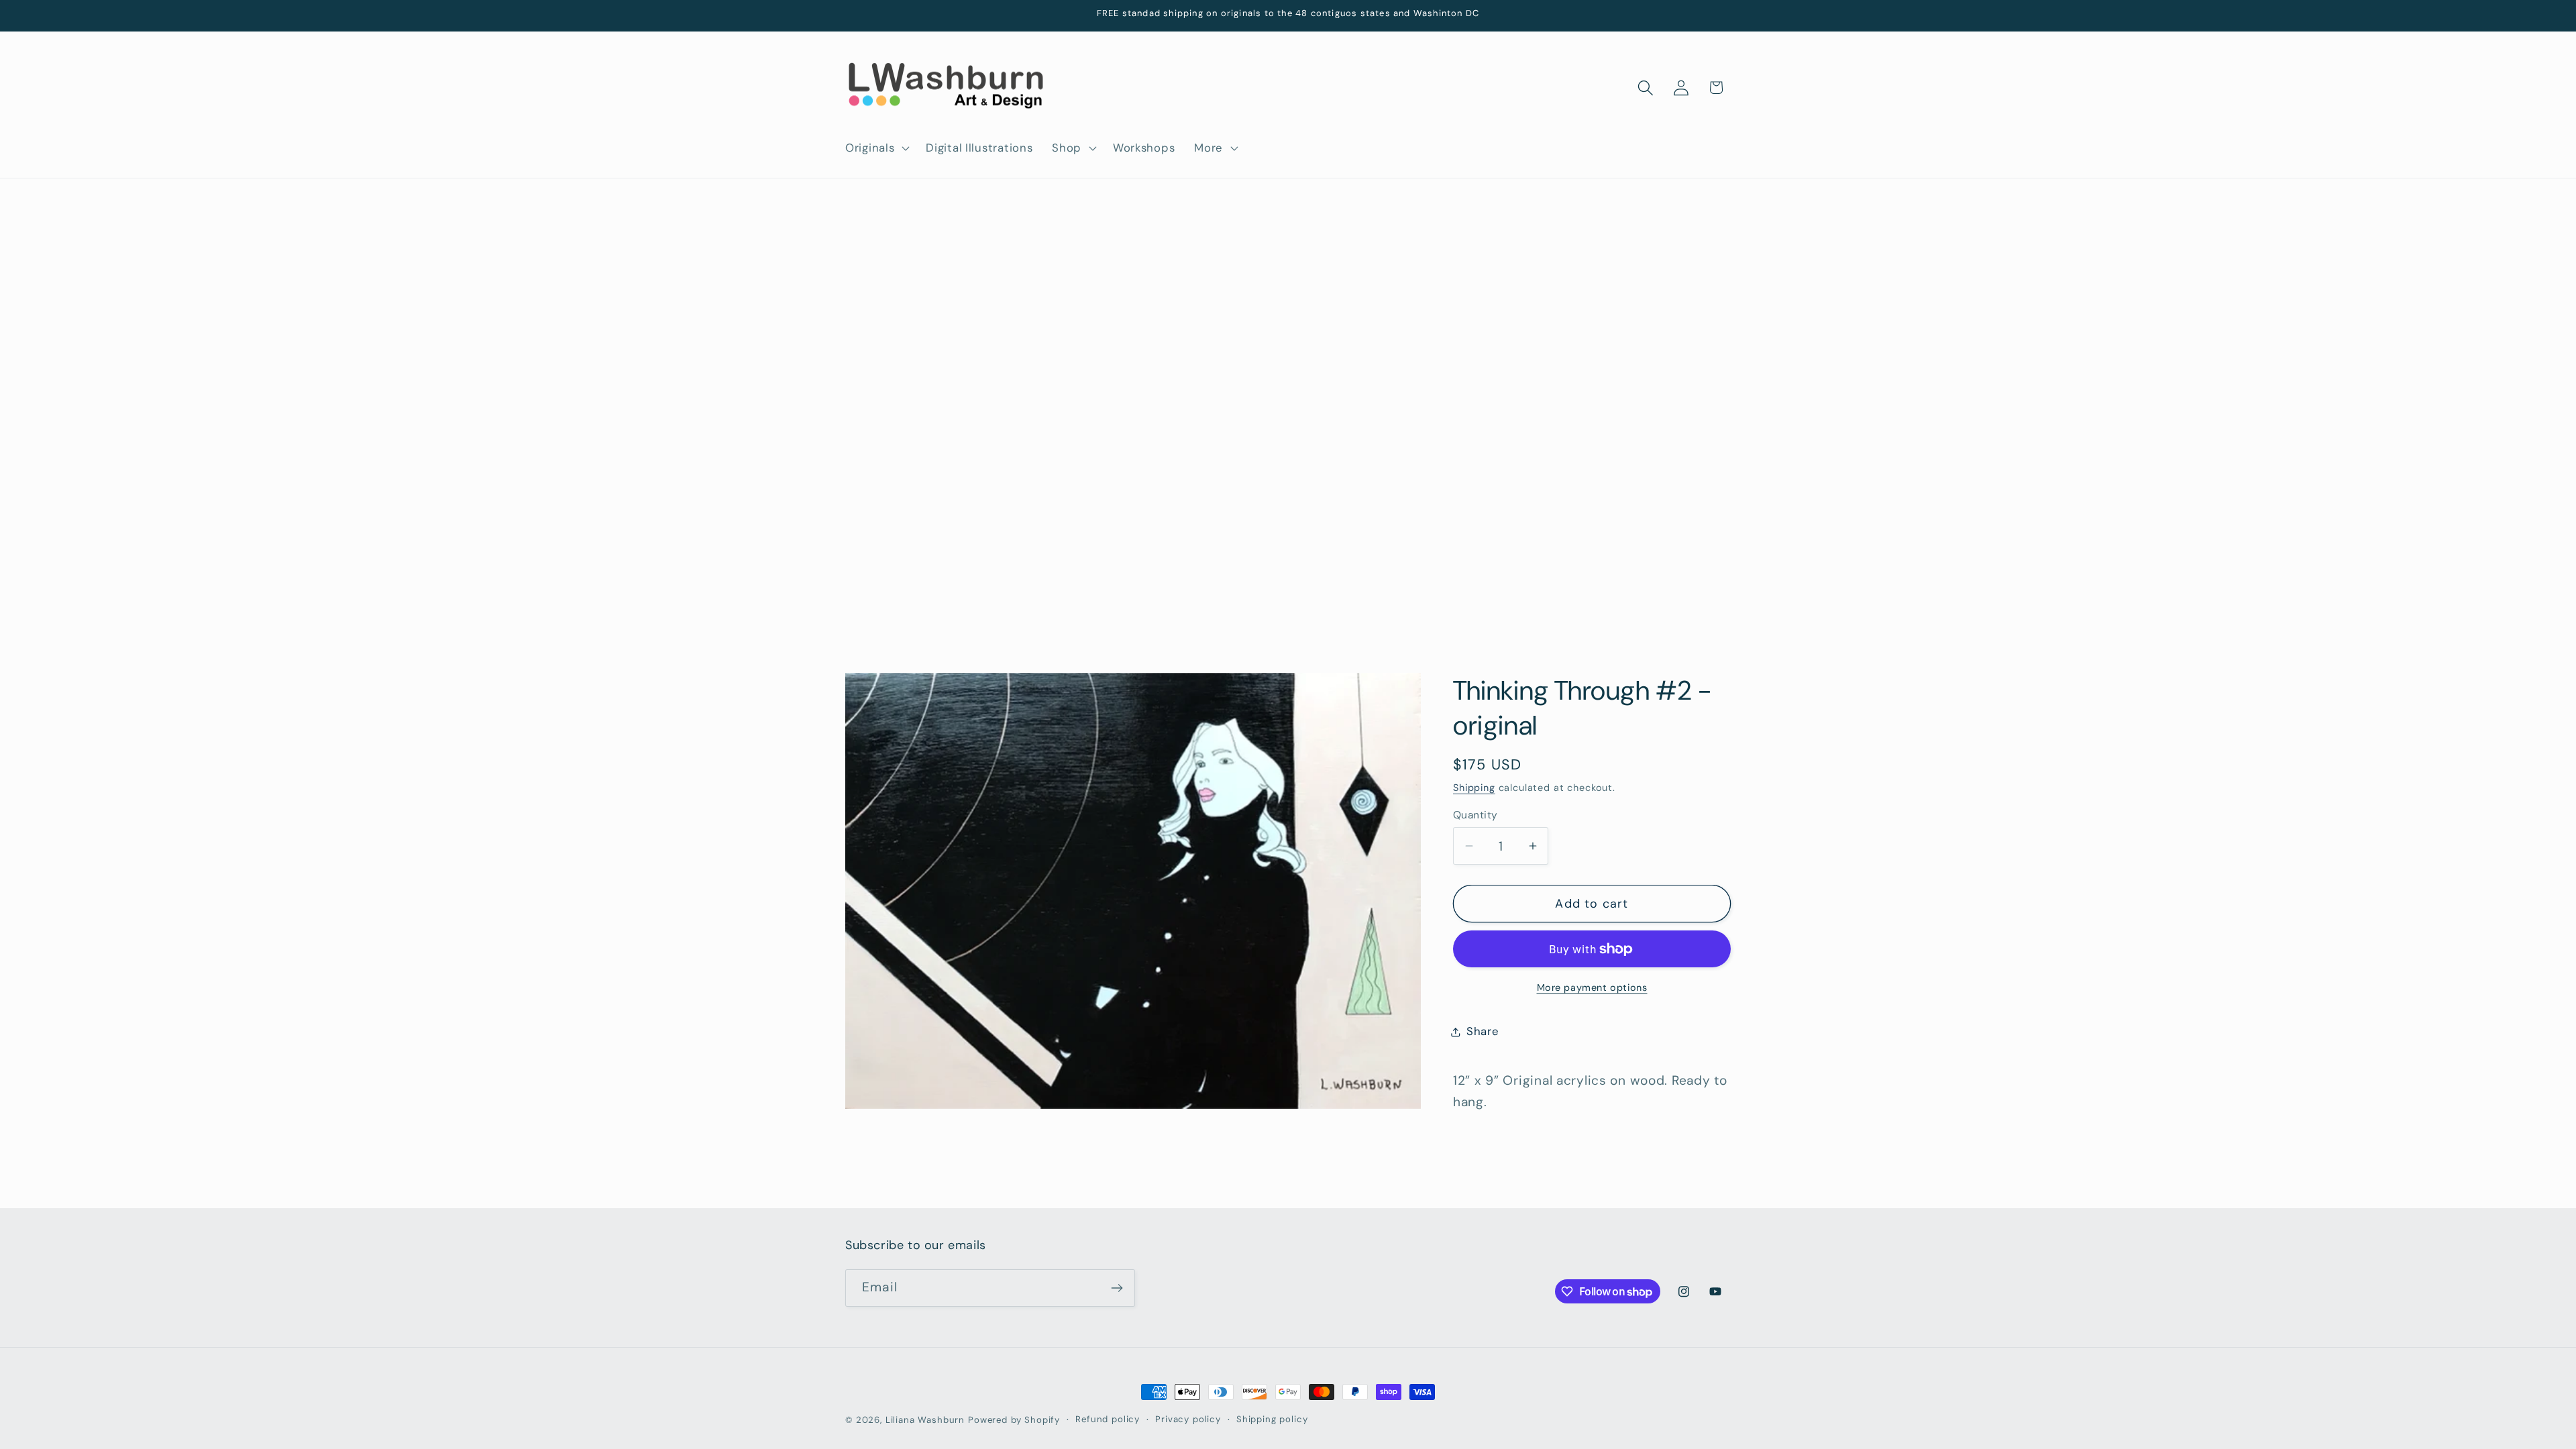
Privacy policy (1188, 1419)
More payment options (1592, 987)
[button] (876, 148)
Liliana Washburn (925, 1420)
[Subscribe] (1117, 1288)
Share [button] (1483, 1031)
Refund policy (1108, 1419)
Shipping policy (1272, 1419)
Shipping (1474, 788)
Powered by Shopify (1014, 1420)
